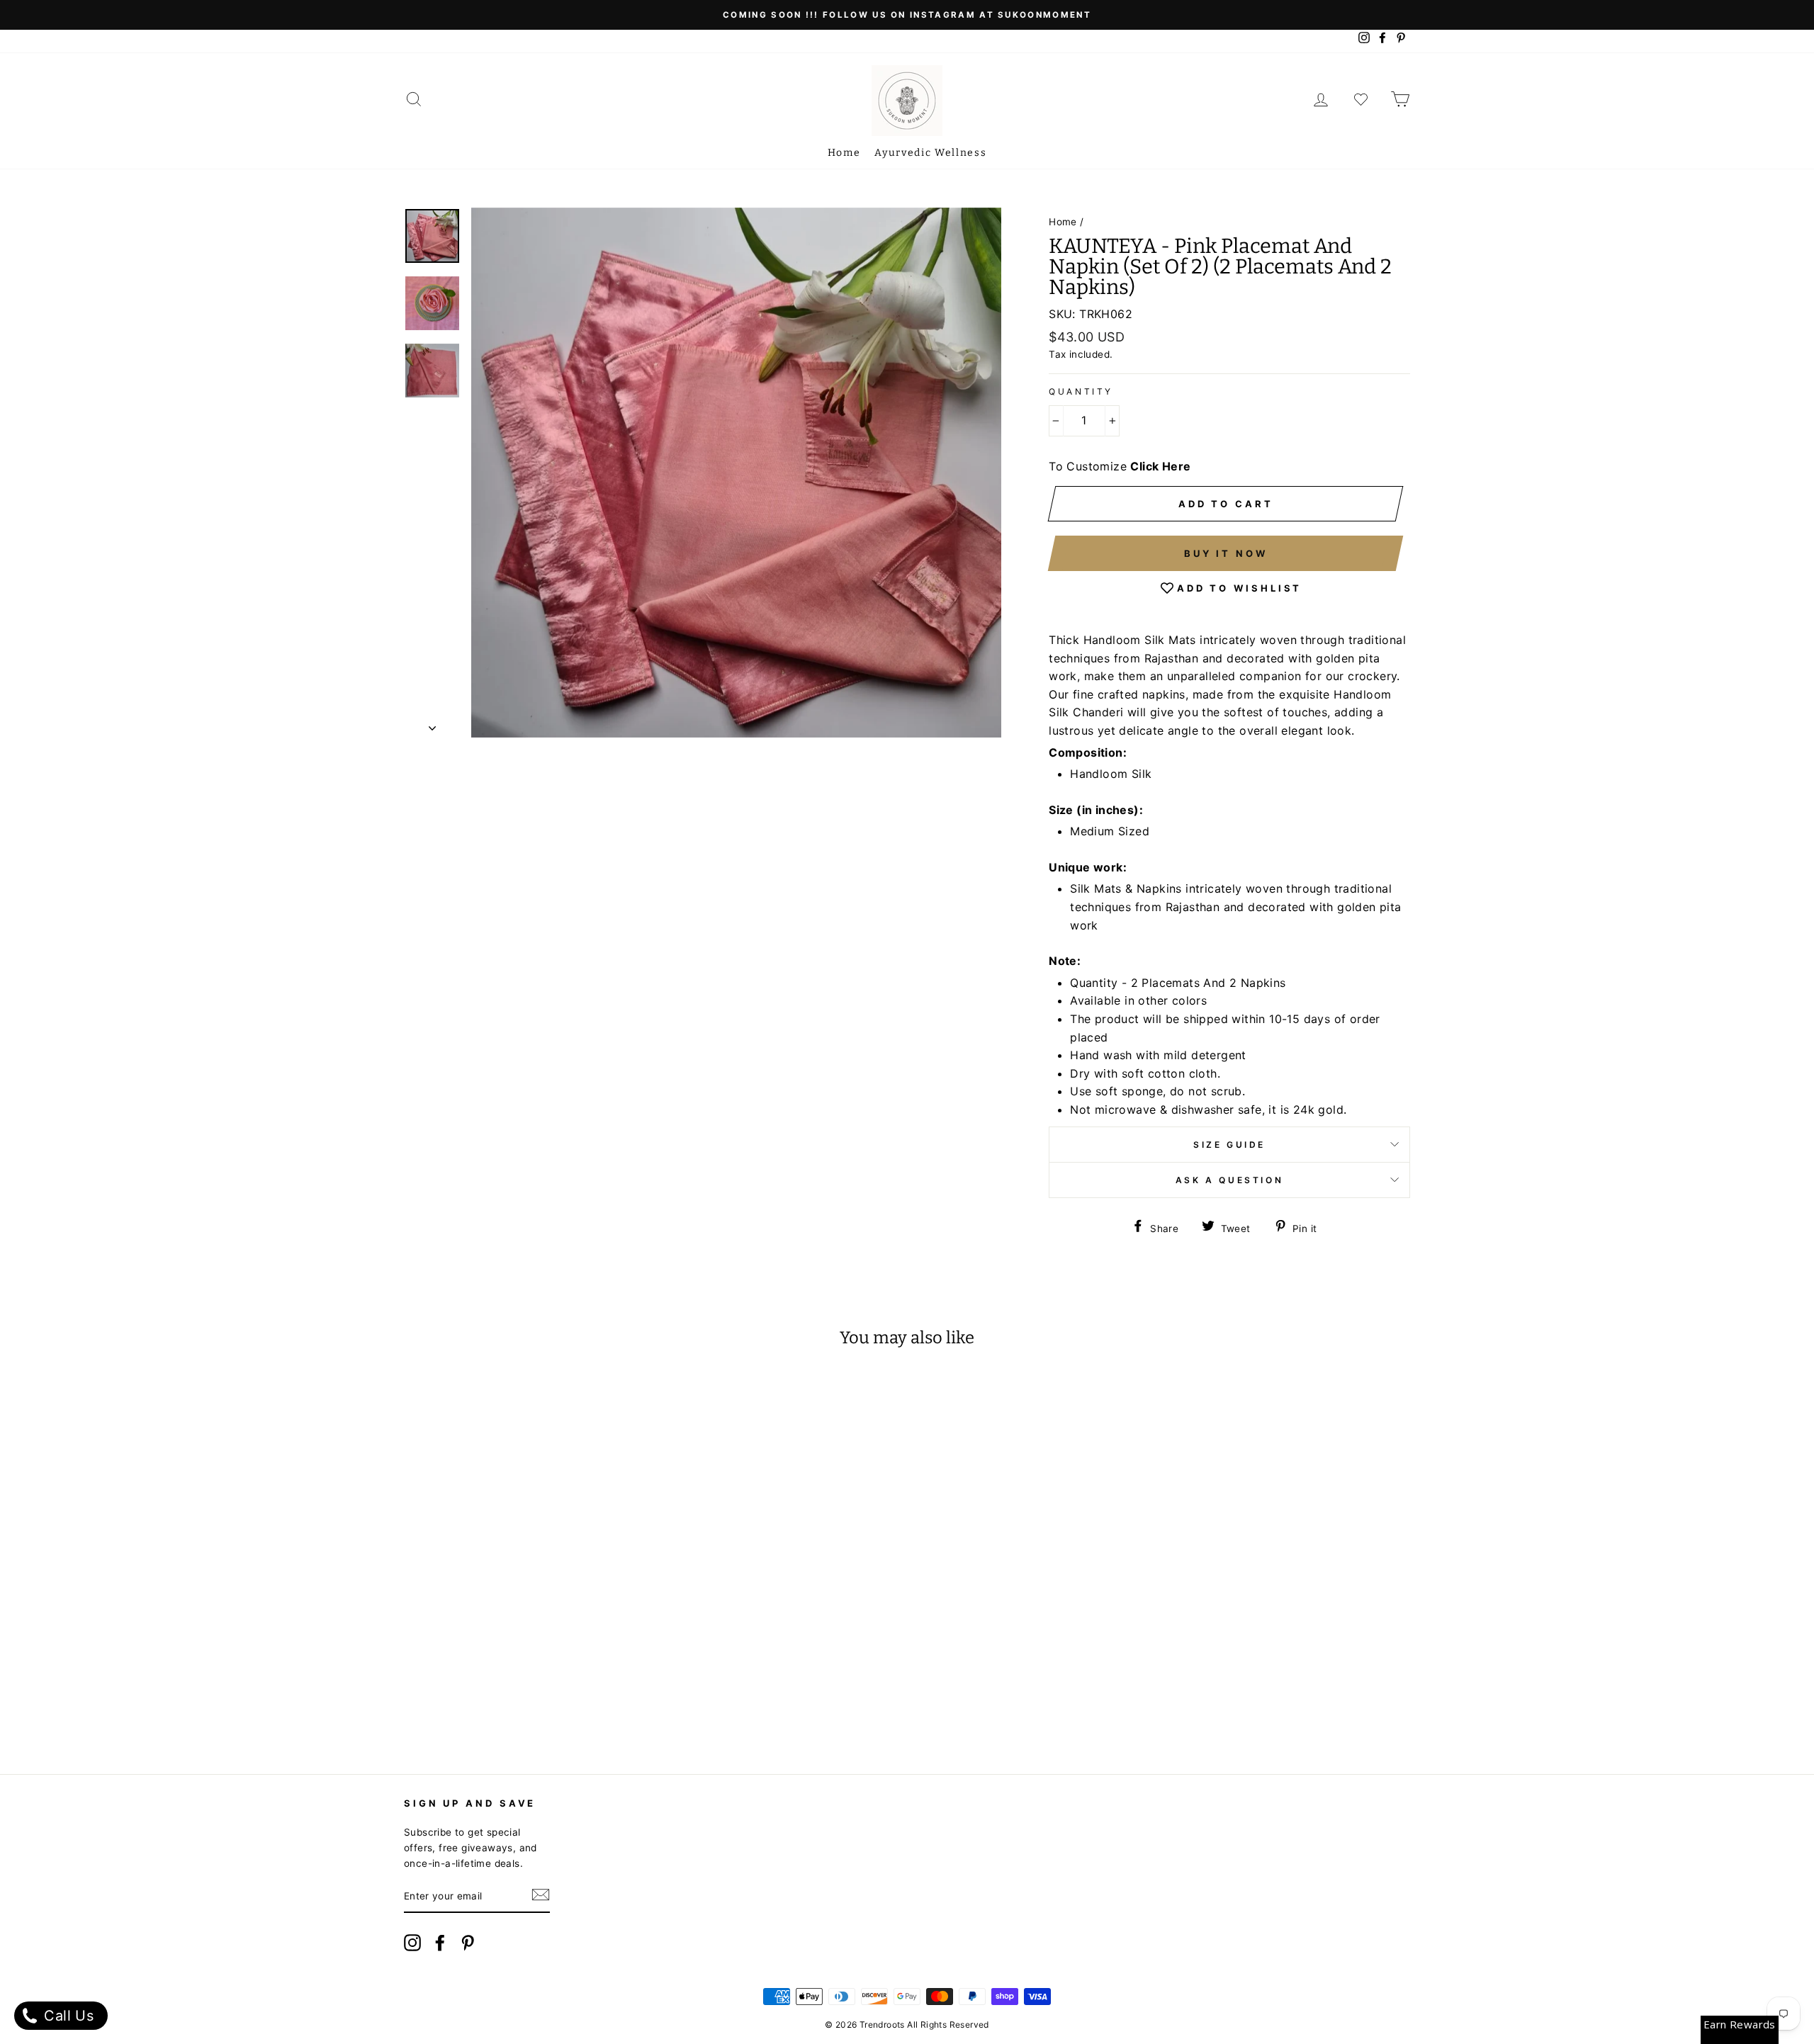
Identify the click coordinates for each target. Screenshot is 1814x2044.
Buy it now (1226, 553)
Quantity (1081, 391)
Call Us (67, 2016)
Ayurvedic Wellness (930, 153)
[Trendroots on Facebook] (440, 1945)
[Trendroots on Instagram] (412, 1945)
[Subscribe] (541, 1897)
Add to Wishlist (1240, 588)
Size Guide (1229, 1145)
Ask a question (1229, 1180)
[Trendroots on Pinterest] (468, 1945)
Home (844, 153)
